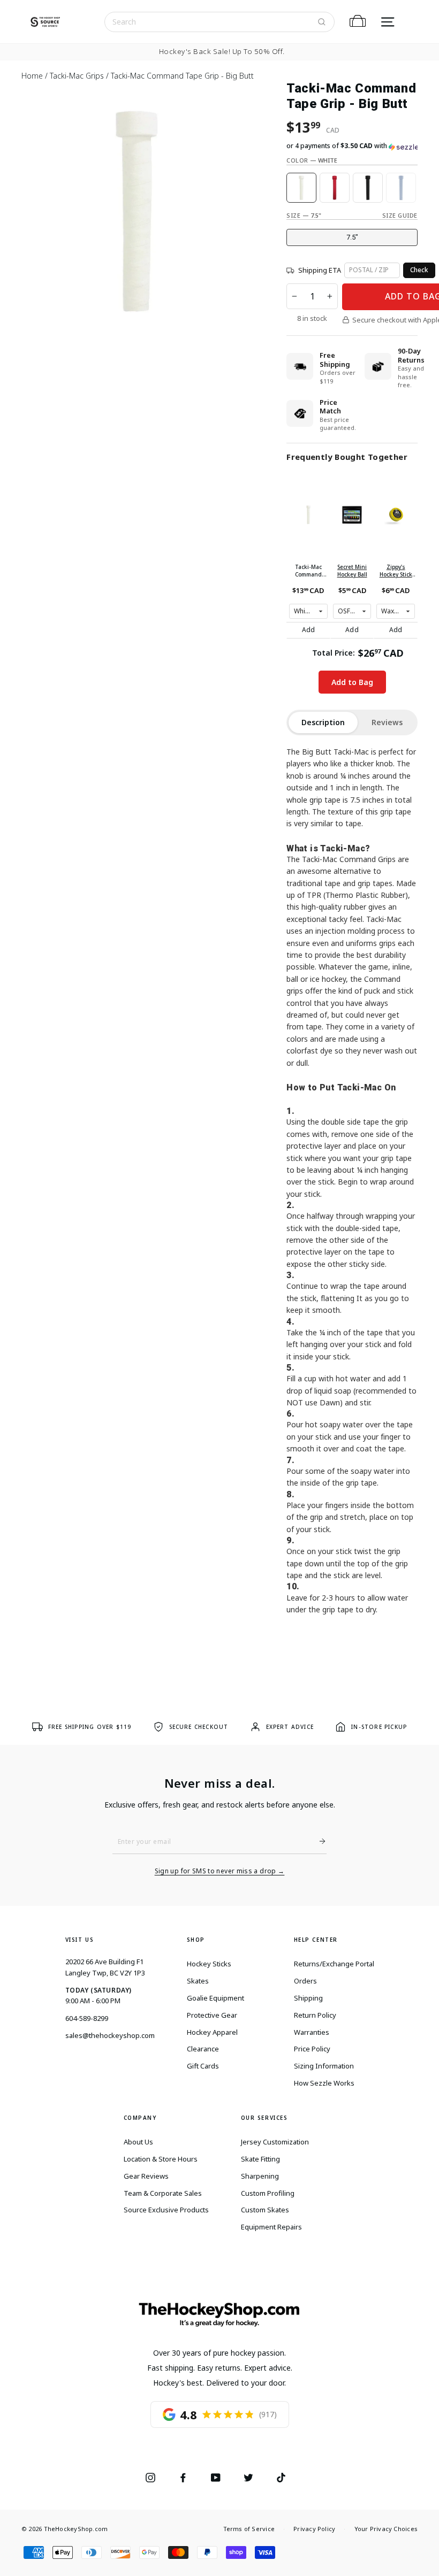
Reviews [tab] (387, 722)
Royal (401, 188)
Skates (198, 1981)
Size (304, 215)
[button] (352, 146)
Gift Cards (203, 2066)
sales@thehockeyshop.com (110, 2035)
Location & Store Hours (161, 2159)
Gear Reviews (146, 2176)
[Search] (322, 22)
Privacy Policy (314, 2529)
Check (419, 270)
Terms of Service (249, 2529)
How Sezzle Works (324, 2083)
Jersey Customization (275, 2142)
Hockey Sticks (209, 1964)
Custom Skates (265, 2210)
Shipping (308, 1998)
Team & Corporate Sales (163, 2193)
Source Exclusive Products (166, 2210)
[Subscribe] (318, 1841)
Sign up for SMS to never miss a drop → (220, 1871)
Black (368, 188)
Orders (305, 1981)
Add (309, 630)
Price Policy (312, 2049)
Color (312, 160)
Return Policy (315, 2015)
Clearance (203, 2049)
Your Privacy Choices (386, 2529)
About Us (138, 2142)
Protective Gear (212, 2015)
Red (335, 188)
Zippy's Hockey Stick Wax (396, 571)
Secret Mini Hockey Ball (352, 571)
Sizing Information (324, 2066)
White (301, 188)
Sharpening (260, 2176)
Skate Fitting (260, 2159)
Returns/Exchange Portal (334, 1964)
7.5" (352, 237)
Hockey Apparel (212, 2032)
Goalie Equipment (215, 1998)
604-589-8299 (87, 2018)
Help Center (316, 1940)
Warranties (312, 2032)
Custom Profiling (268, 2193)
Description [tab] (323, 722)
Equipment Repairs (271, 2227)
